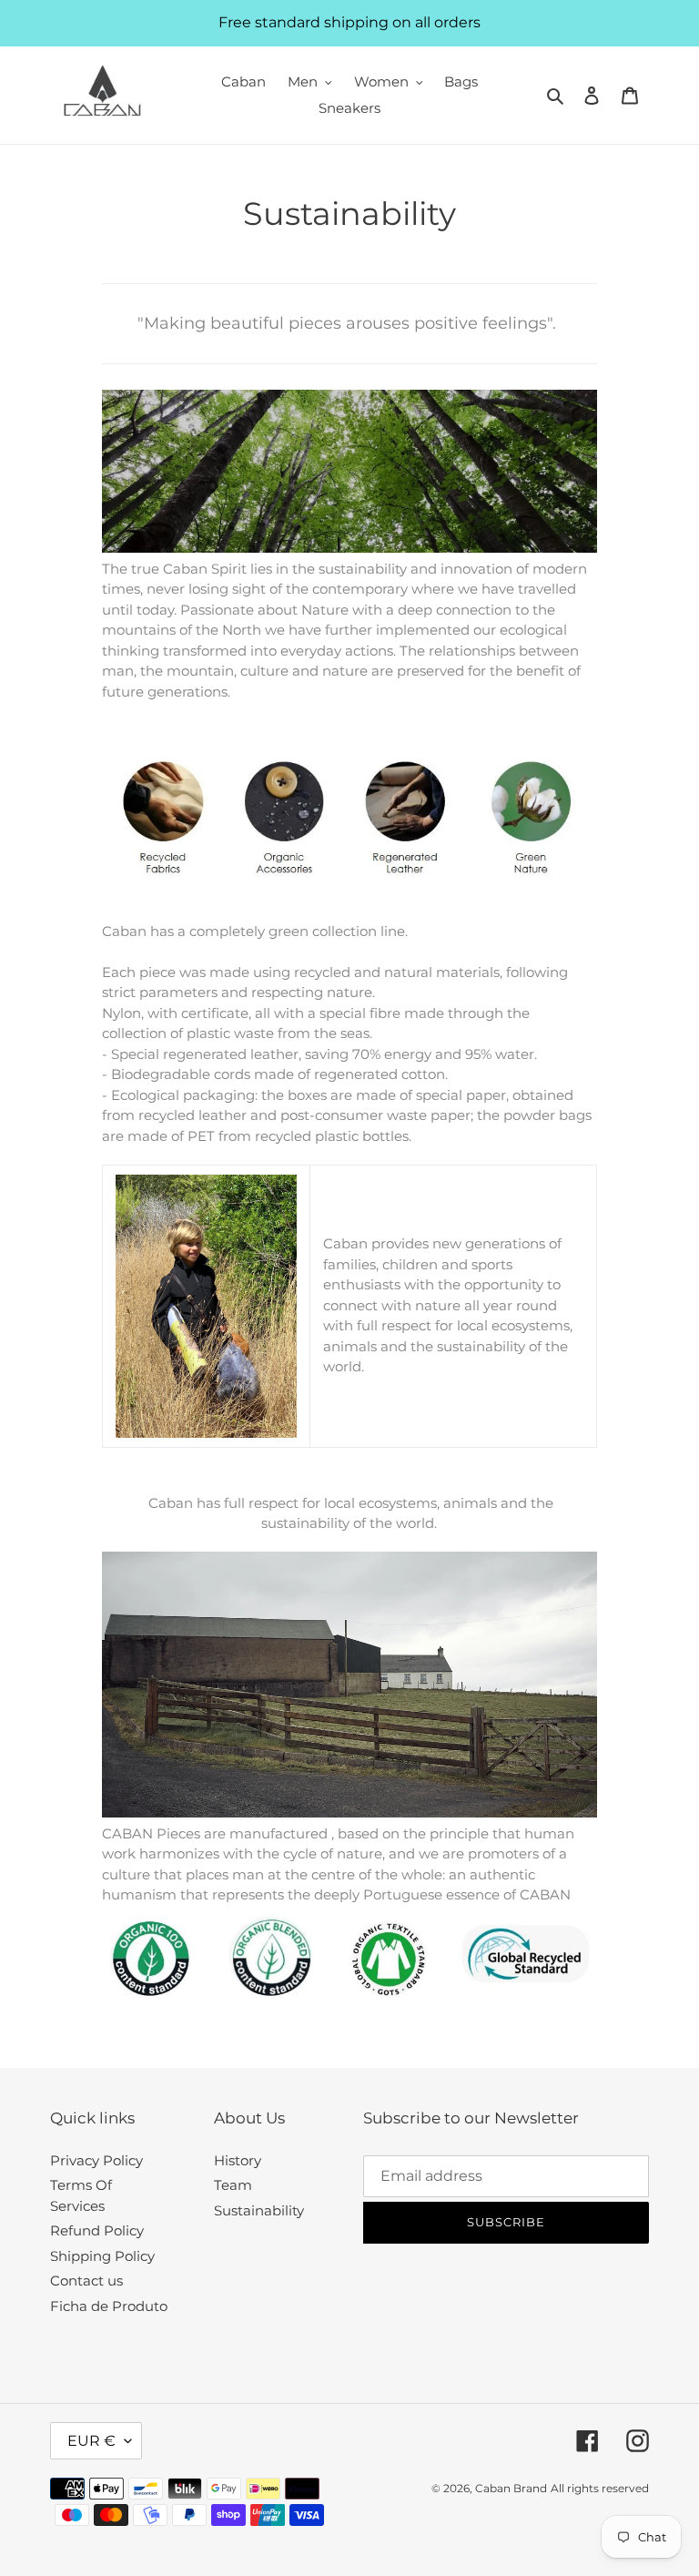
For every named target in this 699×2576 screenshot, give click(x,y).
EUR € (91, 2441)
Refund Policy (97, 2230)
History (238, 2160)
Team (233, 2185)
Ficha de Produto (109, 2306)
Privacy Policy (96, 2160)
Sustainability (259, 2210)
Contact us (86, 2281)
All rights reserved (600, 2488)
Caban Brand (511, 2488)
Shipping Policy (102, 2256)
